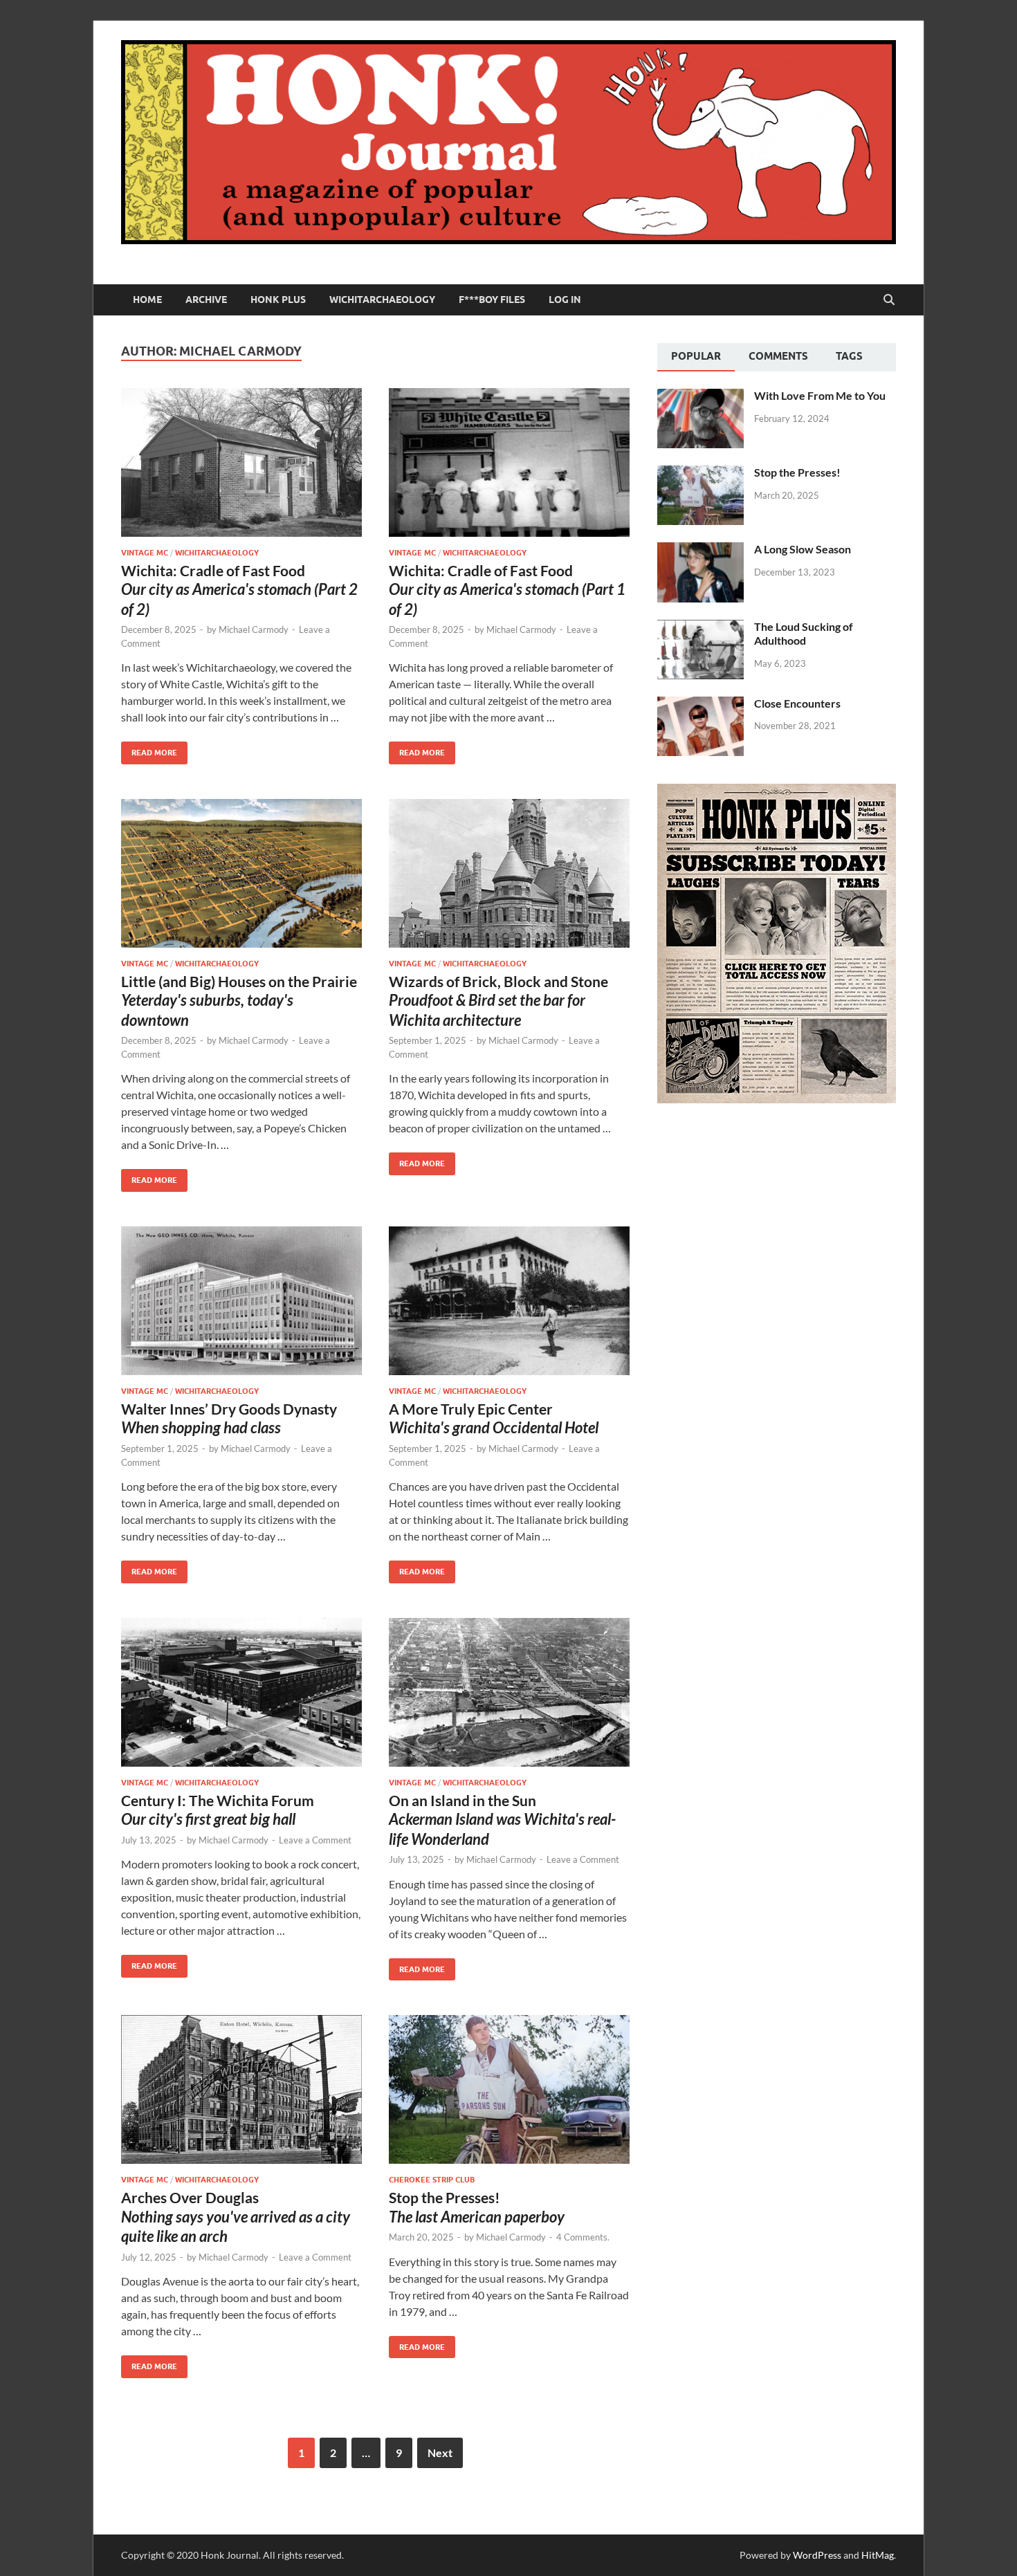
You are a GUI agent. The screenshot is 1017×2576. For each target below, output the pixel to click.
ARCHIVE (206, 300)
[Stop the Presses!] (700, 473)
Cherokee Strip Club (432, 2180)
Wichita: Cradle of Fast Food (239, 590)
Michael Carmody (254, 629)
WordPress (817, 2555)
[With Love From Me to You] (700, 397)
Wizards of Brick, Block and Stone (498, 1001)
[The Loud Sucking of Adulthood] (700, 628)
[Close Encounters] (700, 705)
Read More (149, 749)
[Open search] (889, 300)
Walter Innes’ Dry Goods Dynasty (229, 1418)
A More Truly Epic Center (494, 1418)
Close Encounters (797, 703)
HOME (147, 300)
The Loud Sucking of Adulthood (804, 634)
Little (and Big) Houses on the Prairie (239, 1001)
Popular (696, 356)
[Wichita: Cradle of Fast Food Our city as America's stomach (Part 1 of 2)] (509, 462)
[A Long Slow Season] (700, 550)
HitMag (878, 2555)
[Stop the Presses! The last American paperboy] (509, 2089)
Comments (778, 356)
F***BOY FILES (492, 300)
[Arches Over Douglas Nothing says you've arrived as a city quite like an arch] (241, 2089)
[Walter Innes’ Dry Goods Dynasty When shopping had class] (241, 1301)
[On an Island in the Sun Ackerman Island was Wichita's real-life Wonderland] (509, 1692)
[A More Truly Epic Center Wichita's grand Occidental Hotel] (509, 1301)
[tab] (696, 358)
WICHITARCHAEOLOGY (382, 300)
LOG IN (565, 300)
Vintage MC (145, 553)
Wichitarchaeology (217, 553)
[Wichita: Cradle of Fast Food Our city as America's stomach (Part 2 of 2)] (241, 462)
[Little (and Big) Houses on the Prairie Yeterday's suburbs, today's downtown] (241, 873)
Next (440, 2453)
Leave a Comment (315, 1840)
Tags (849, 356)
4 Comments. (583, 2237)
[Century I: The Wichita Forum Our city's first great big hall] (241, 1692)
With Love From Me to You (820, 395)
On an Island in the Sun (502, 1820)
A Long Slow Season (803, 549)
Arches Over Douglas (236, 2217)
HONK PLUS (278, 300)
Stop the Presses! (797, 472)
